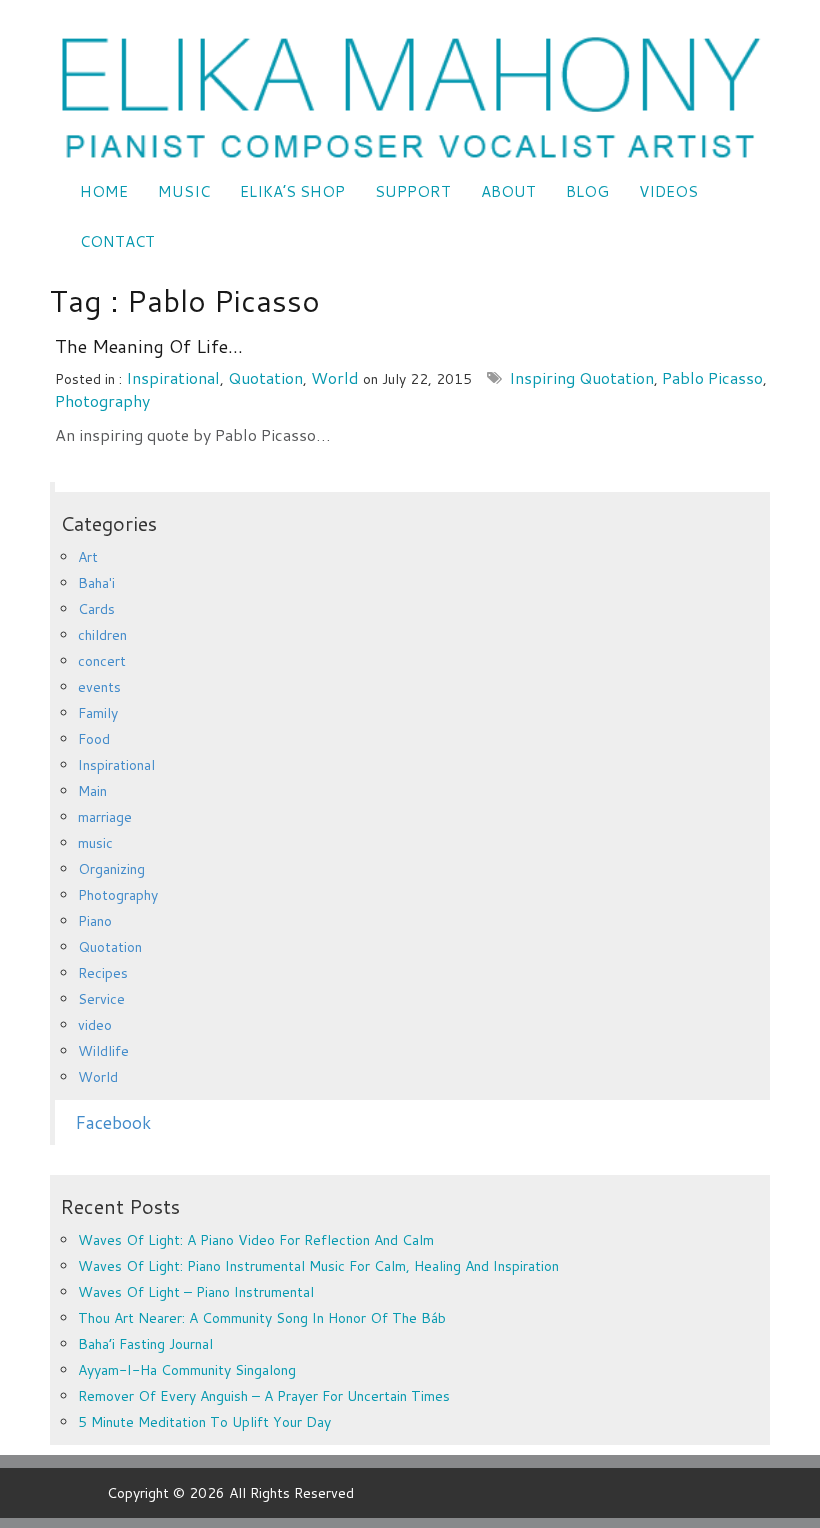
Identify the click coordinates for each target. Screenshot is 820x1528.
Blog (587, 191)
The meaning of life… (149, 346)
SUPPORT (413, 191)
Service (101, 999)
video (95, 1025)
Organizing (111, 869)
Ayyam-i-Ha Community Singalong (187, 1370)
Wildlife (103, 1051)
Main (92, 791)
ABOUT (508, 191)
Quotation (265, 377)
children (102, 635)
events (99, 687)
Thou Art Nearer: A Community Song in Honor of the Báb (262, 1318)
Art (88, 557)
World (335, 377)
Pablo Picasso (712, 377)
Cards (96, 609)
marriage (105, 817)
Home (104, 191)
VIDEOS (668, 191)
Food (94, 739)
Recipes (103, 973)
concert (102, 661)
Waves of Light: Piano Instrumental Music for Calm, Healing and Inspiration (318, 1266)
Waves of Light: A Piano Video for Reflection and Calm (256, 1240)
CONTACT (117, 241)
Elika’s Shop (292, 191)
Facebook (113, 1122)
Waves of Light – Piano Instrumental (196, 1292)
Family (98, 713)
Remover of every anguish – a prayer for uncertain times (264, 1396)
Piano (95, 921)
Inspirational (173, 377)
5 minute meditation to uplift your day (204, 1422)
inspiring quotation (581, 377)
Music (184, 191)
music (95, 843)
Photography (102, 400)
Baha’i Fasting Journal (145, 1344)
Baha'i (96, 583)
